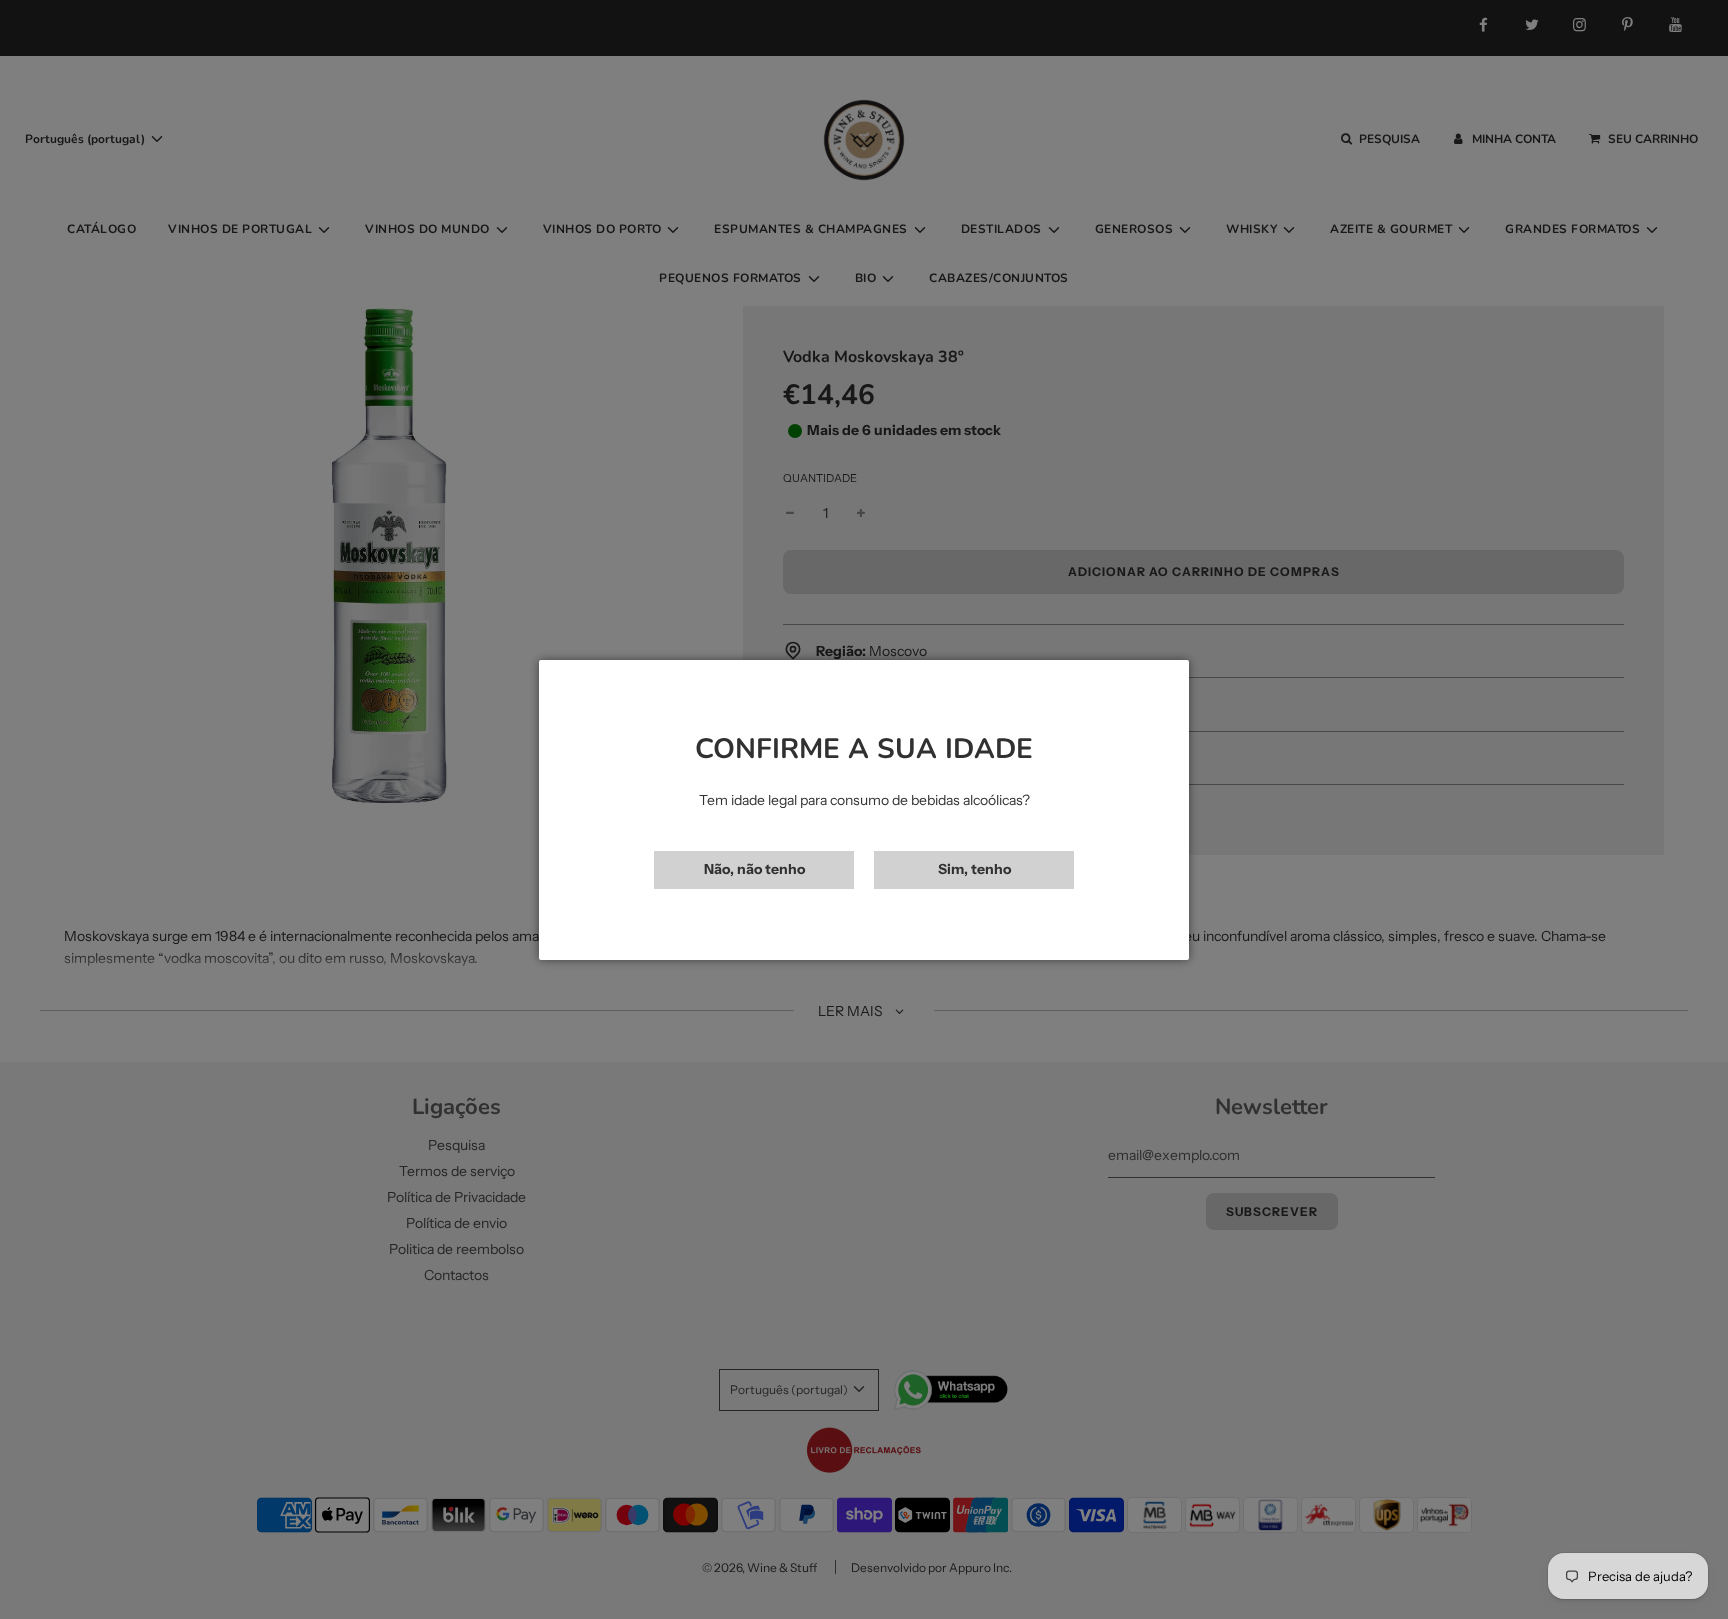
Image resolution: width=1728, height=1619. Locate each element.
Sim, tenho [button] (974, 869)
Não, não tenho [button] (754, 869)
